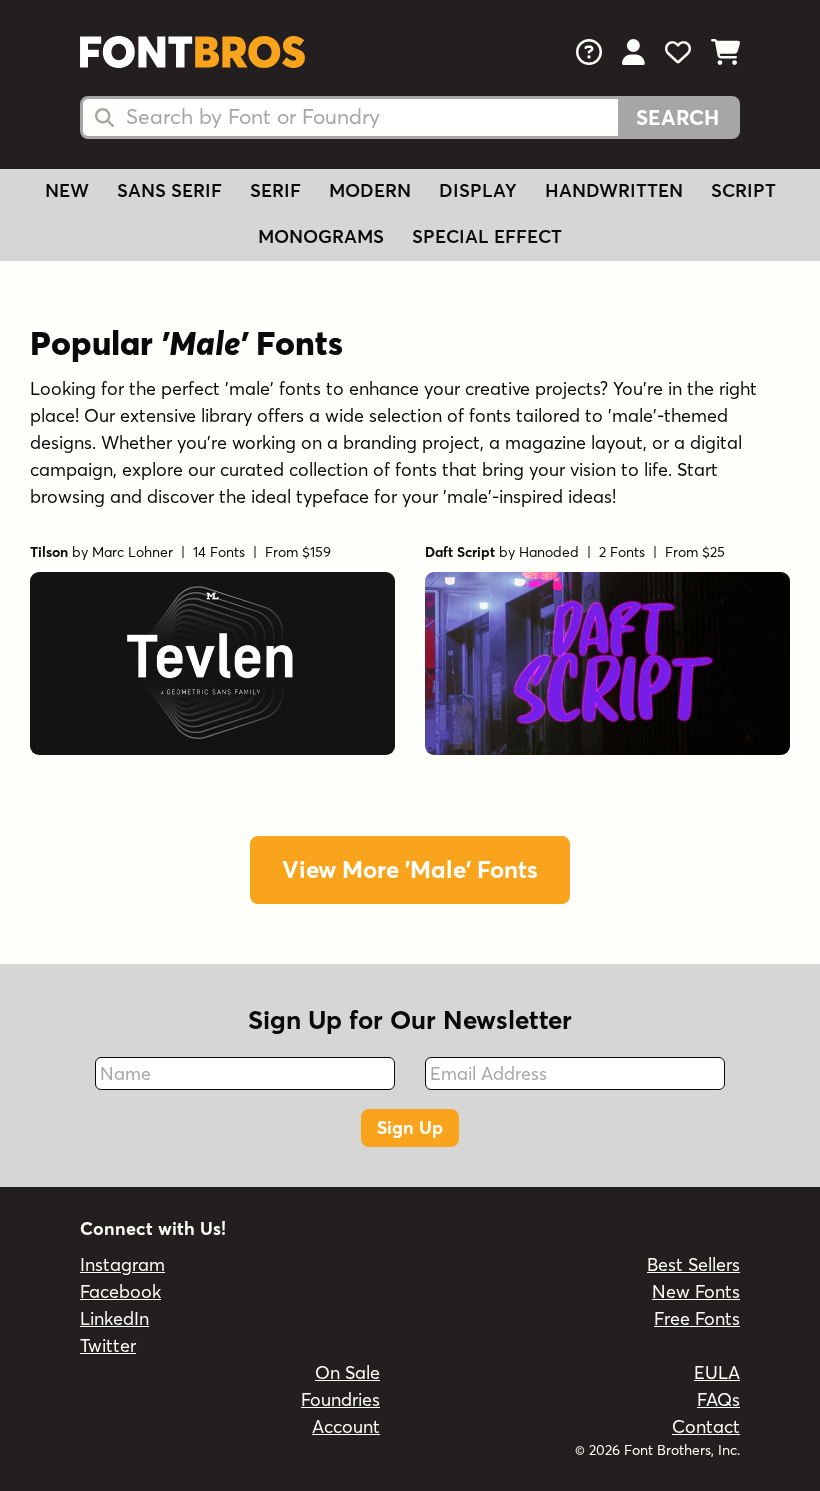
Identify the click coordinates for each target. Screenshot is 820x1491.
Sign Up (410, 1127)
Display (478, 190)
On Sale (347, 1372)
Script (743, 190)
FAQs (718, 1399)
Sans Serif (169, 190)
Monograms (321, 236)
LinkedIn (114, 1318)
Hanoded (549, 552)
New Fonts (696, 1291)
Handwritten (614, 190)
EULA (717, 1372)
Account (346, 1426)
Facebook (120, 1291)
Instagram (122, 1264)
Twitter (108, 1345)
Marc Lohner (132, 552)
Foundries (340, 1399)
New (67, 190)
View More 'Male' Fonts (410, 869)
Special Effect (487, 236)
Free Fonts (697, 1318)
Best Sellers (693, 1264)
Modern (370, 190)
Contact (706, 1426)
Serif (275, 190)
